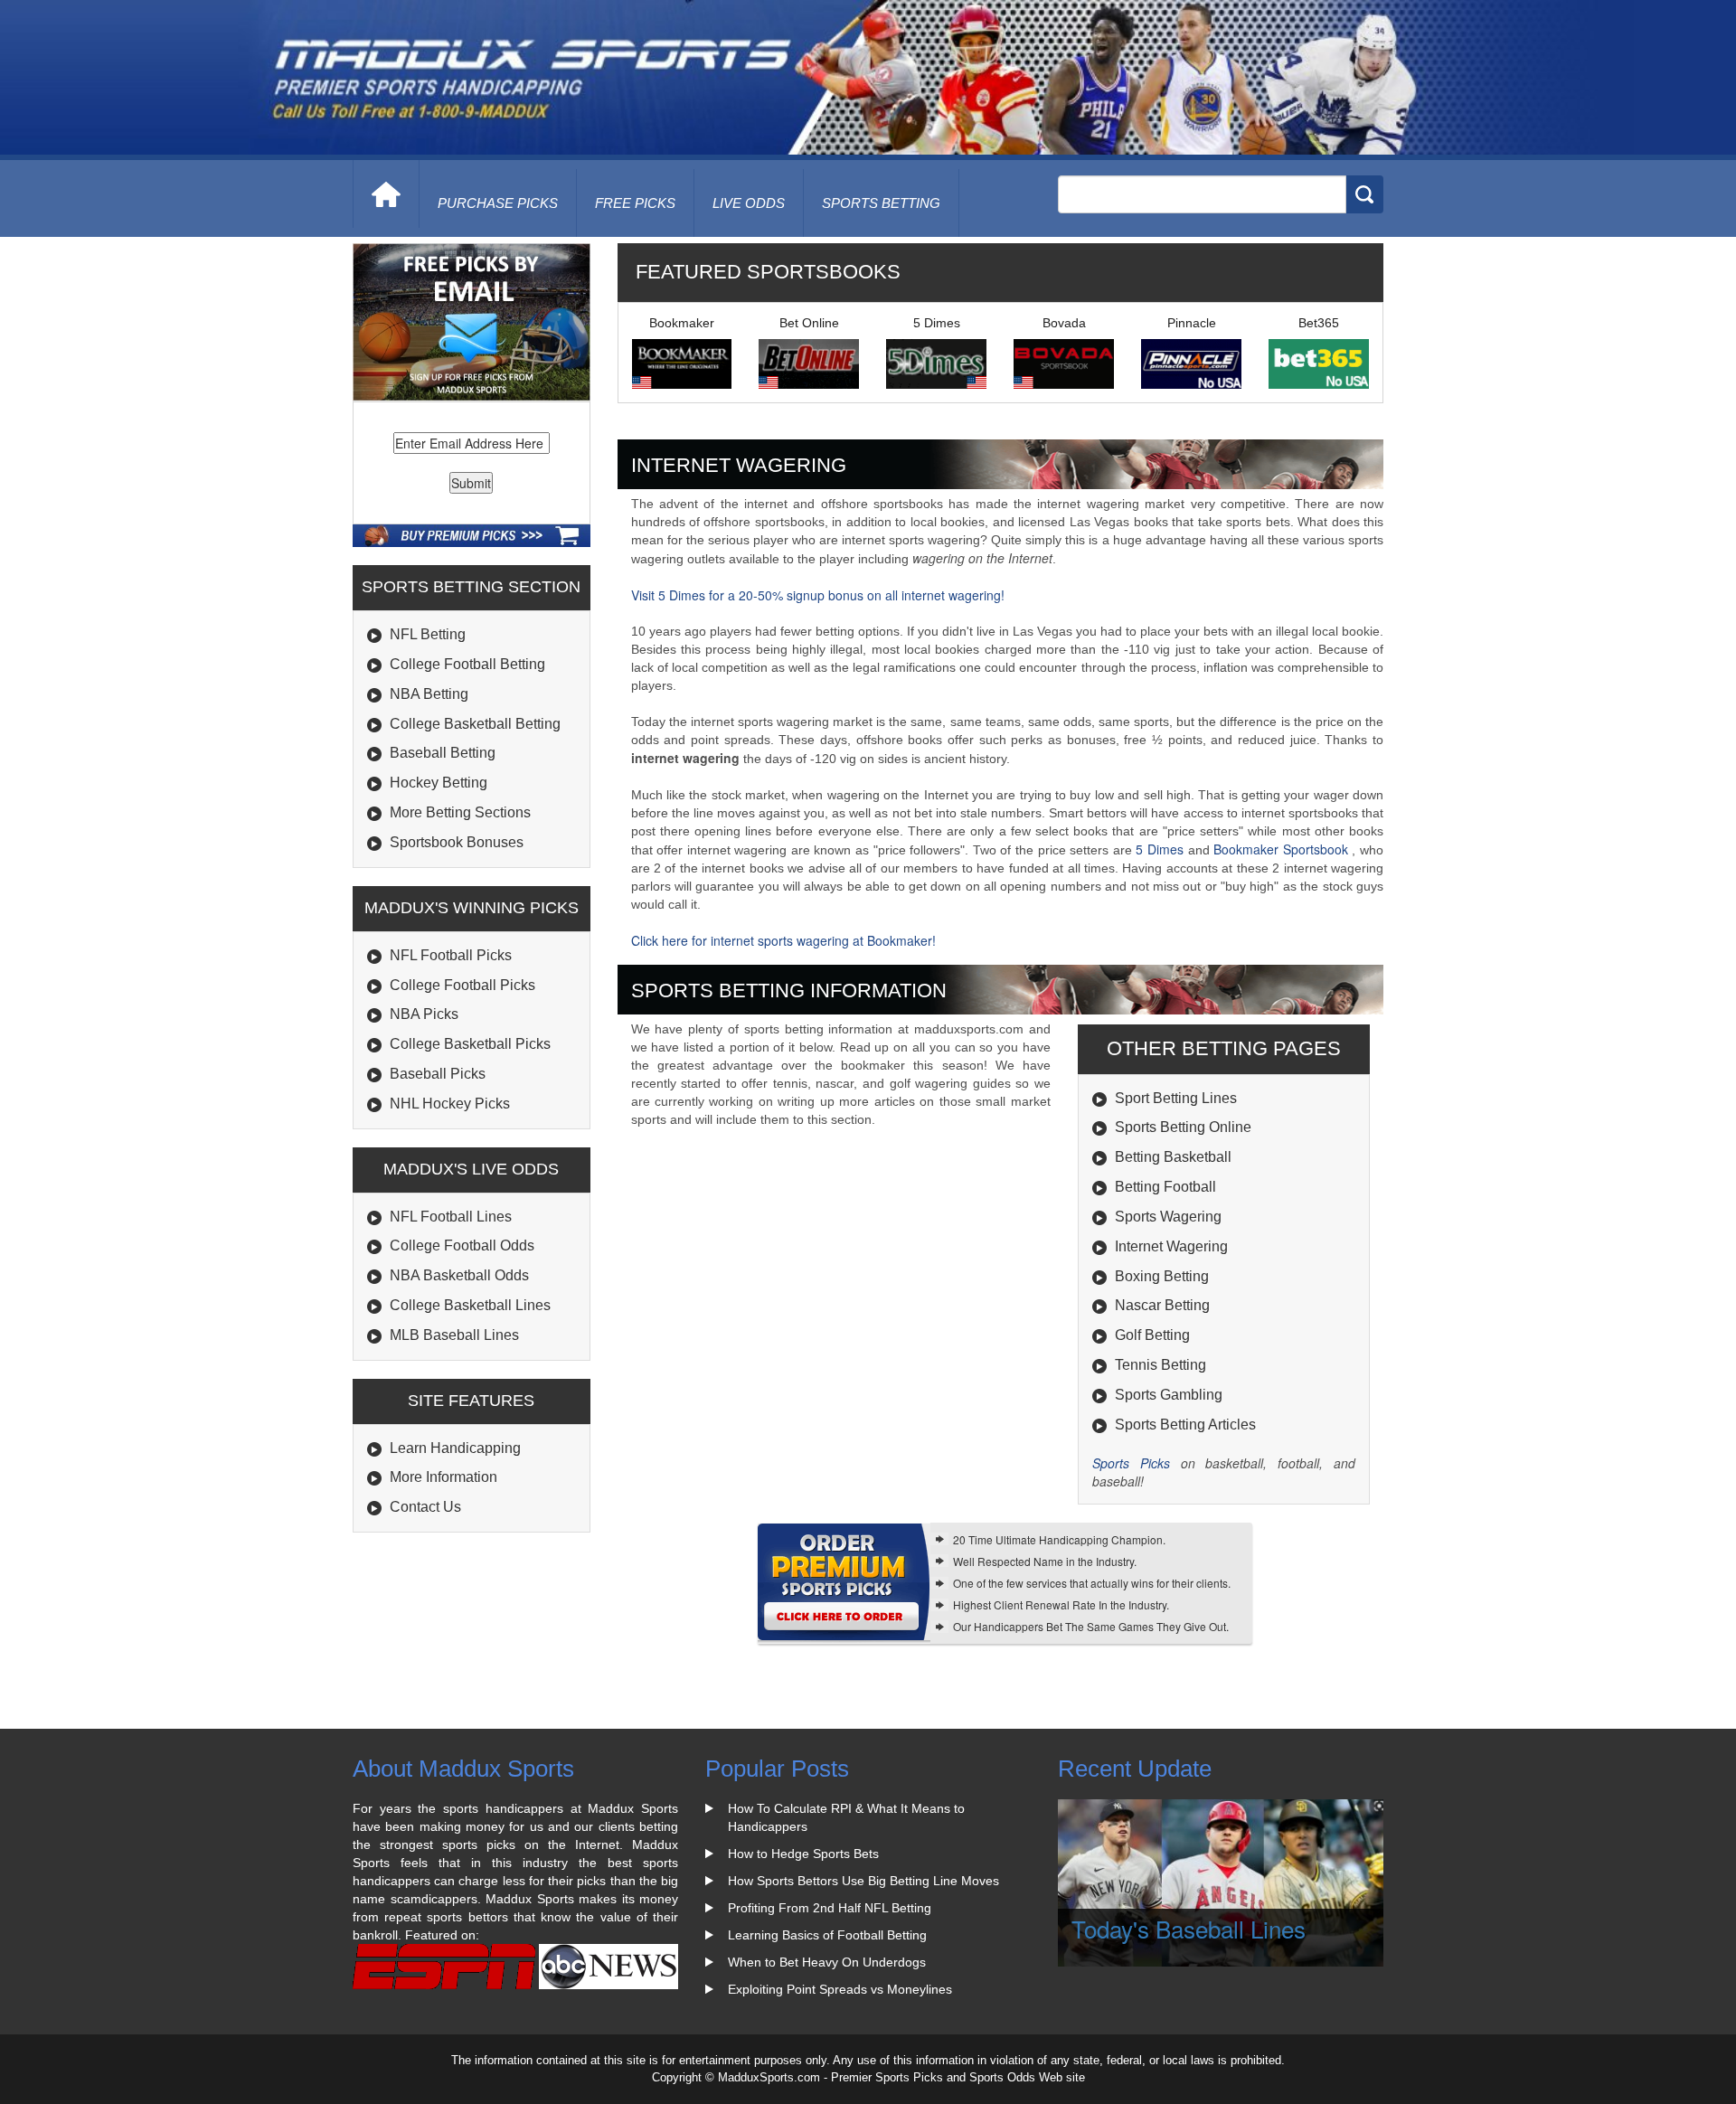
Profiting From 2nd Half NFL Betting (830, 1908)
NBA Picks (424, 1014)
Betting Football (1165, 1187)
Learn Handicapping (455, 1448)
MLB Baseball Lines (454, 1335)
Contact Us (425, 1507)
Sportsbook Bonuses (457, 842)
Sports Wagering (1168, 1217)
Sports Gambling (1169, 1395)
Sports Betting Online (1183, 1127)
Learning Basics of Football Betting (827, 1935)
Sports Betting (881, 203)
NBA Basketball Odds (459, 1275)
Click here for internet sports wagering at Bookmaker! (783, 940)
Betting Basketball (1173, 1157)
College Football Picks (462, 985)
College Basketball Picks (470, 1044)
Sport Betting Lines (1176, 1098)
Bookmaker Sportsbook (1283, 849)
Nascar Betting (1162, 1305)
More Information (443, 1477)
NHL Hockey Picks (450, 1104)
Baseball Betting (443, 753)
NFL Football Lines (451, 1217)
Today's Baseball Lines (1189, 1928)
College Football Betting (467, 664)
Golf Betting (1152, 1335)
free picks (635, 203)
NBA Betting (429, 694)
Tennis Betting (1160, 1365)
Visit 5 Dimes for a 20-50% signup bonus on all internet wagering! (818, 595)
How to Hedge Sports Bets (803, 1854)
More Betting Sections (460, 812)
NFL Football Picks (451, 955)
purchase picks (498, 203)
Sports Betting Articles (1185, 1425)
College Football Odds (462, 1245)
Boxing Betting (1162, 1276)
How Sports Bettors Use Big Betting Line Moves (863, 1881)
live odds (749, 203)
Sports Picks (1131, 1463)
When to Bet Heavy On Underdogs (827, 1962)
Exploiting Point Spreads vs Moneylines (840, 1989)
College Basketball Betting (475, 724)
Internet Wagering (1171, 1246)
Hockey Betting (439, 783)
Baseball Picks (438, 1074)
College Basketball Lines (470, 1305)
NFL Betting (428, 634)
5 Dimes (1160, 849)
